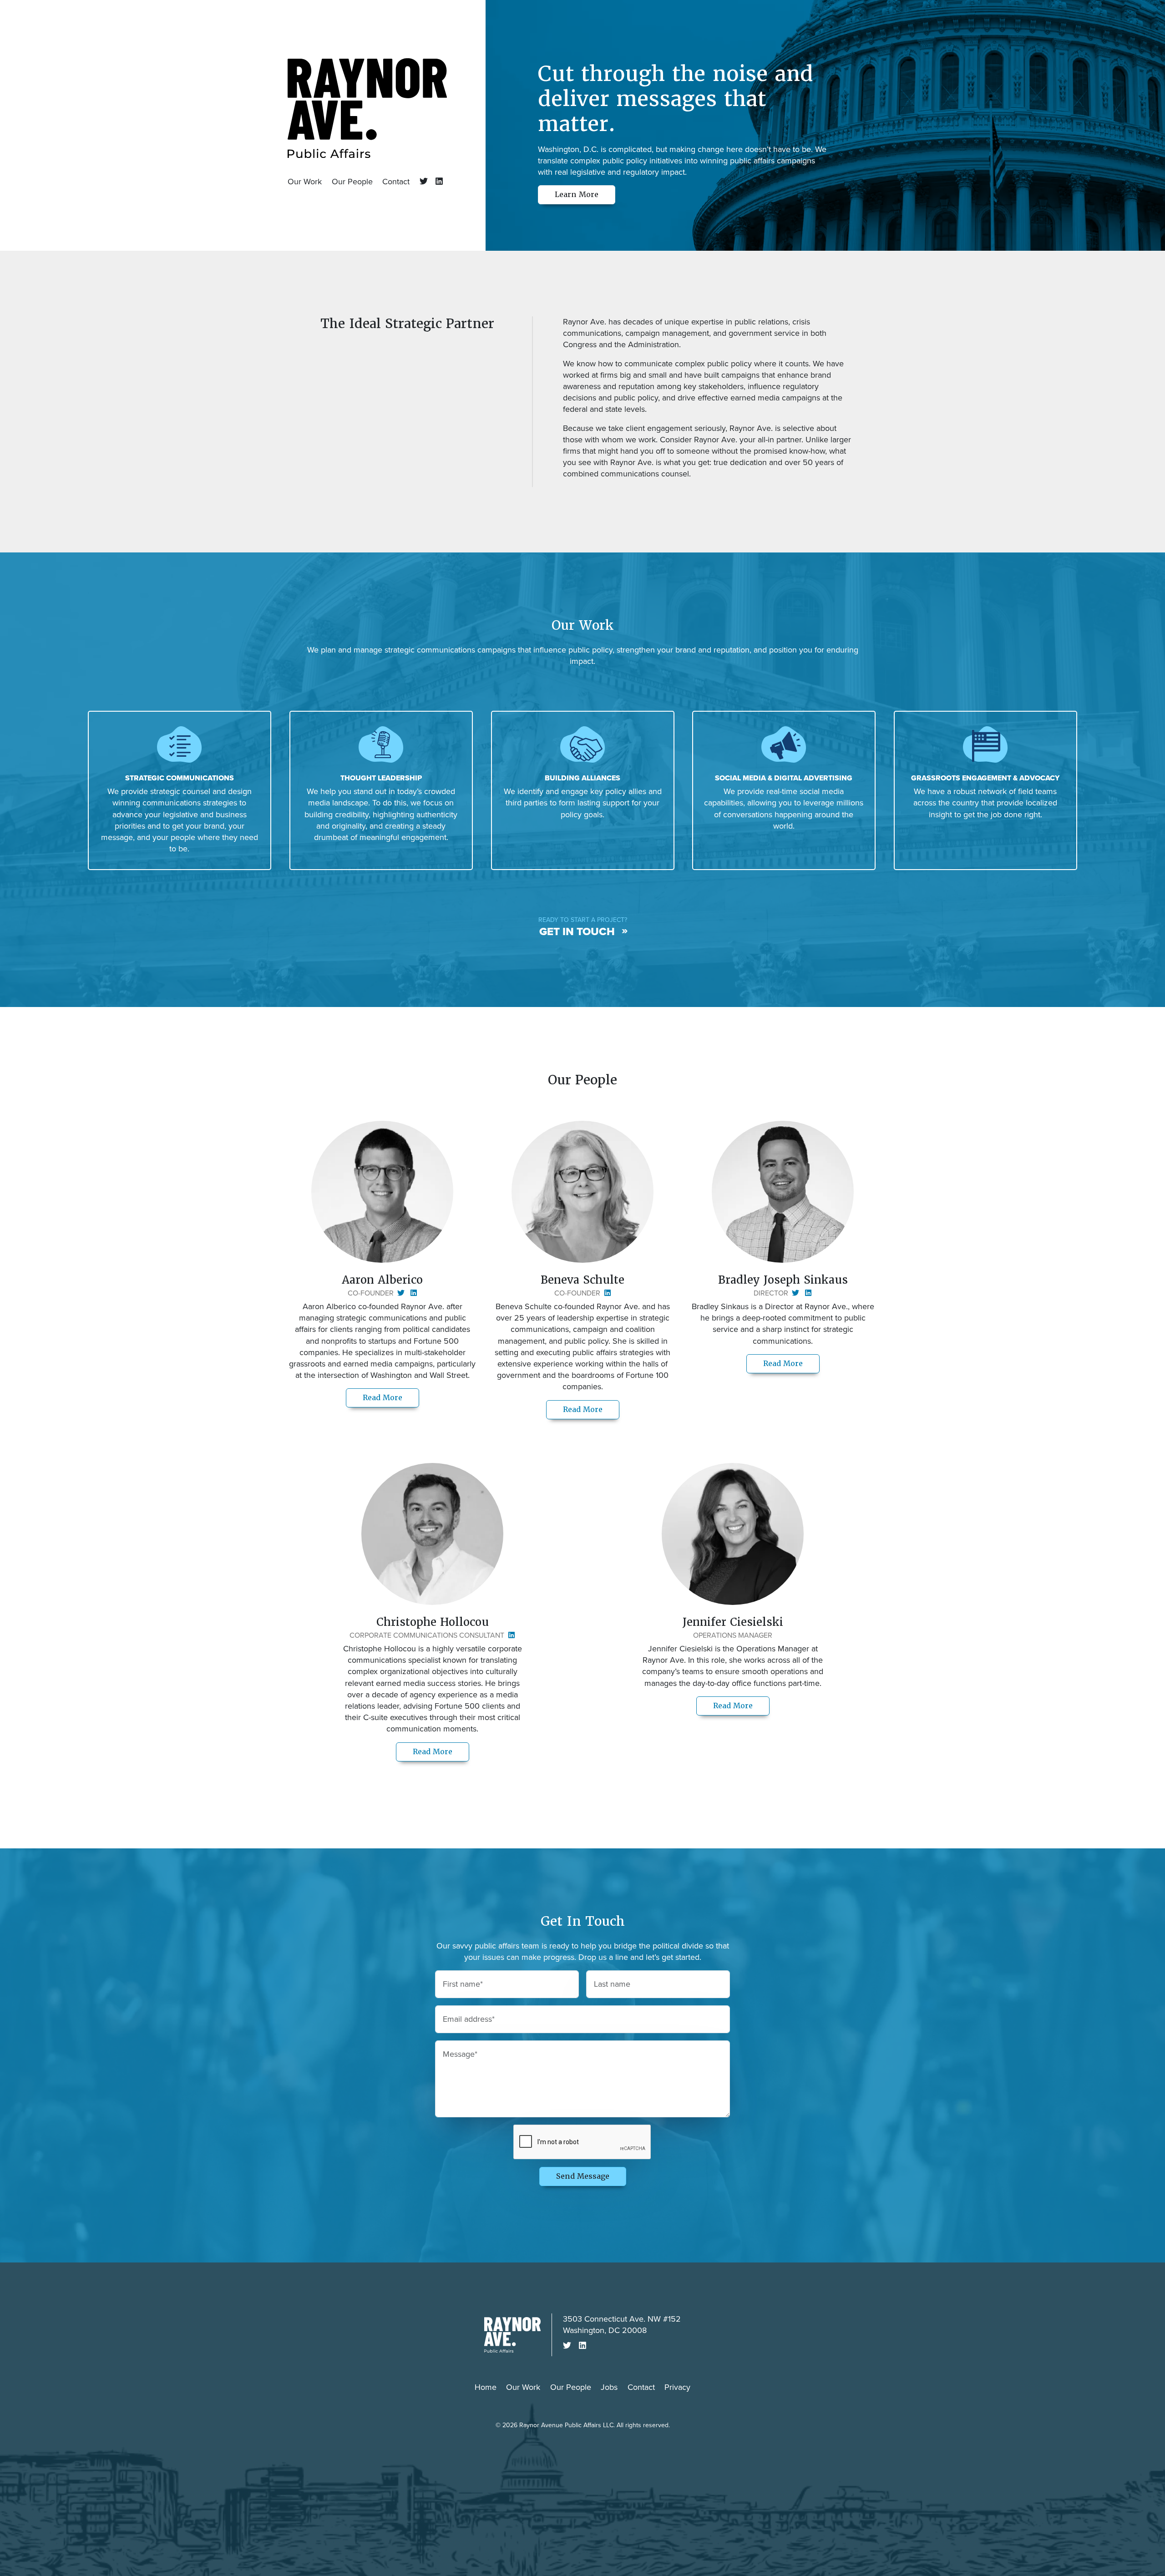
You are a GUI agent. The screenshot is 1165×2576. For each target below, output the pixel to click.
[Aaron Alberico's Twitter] (400, 1293)
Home (486, 2387)
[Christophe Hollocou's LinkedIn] (510, 1635)
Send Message (583, 2176)
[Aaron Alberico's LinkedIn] (412, 1293)
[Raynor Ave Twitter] (423, 182)
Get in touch (577, 931)
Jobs (609, 2387)
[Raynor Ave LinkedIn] (437, 182)
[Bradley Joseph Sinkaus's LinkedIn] (806, 1293)
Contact (396, 182)
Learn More (577, 195)
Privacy (677, 2387)
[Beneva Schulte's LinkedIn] (606, 1293)
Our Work (305, 182)
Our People (352, 182)
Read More (391, 1397)
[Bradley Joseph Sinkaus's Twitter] (795, 1293)
